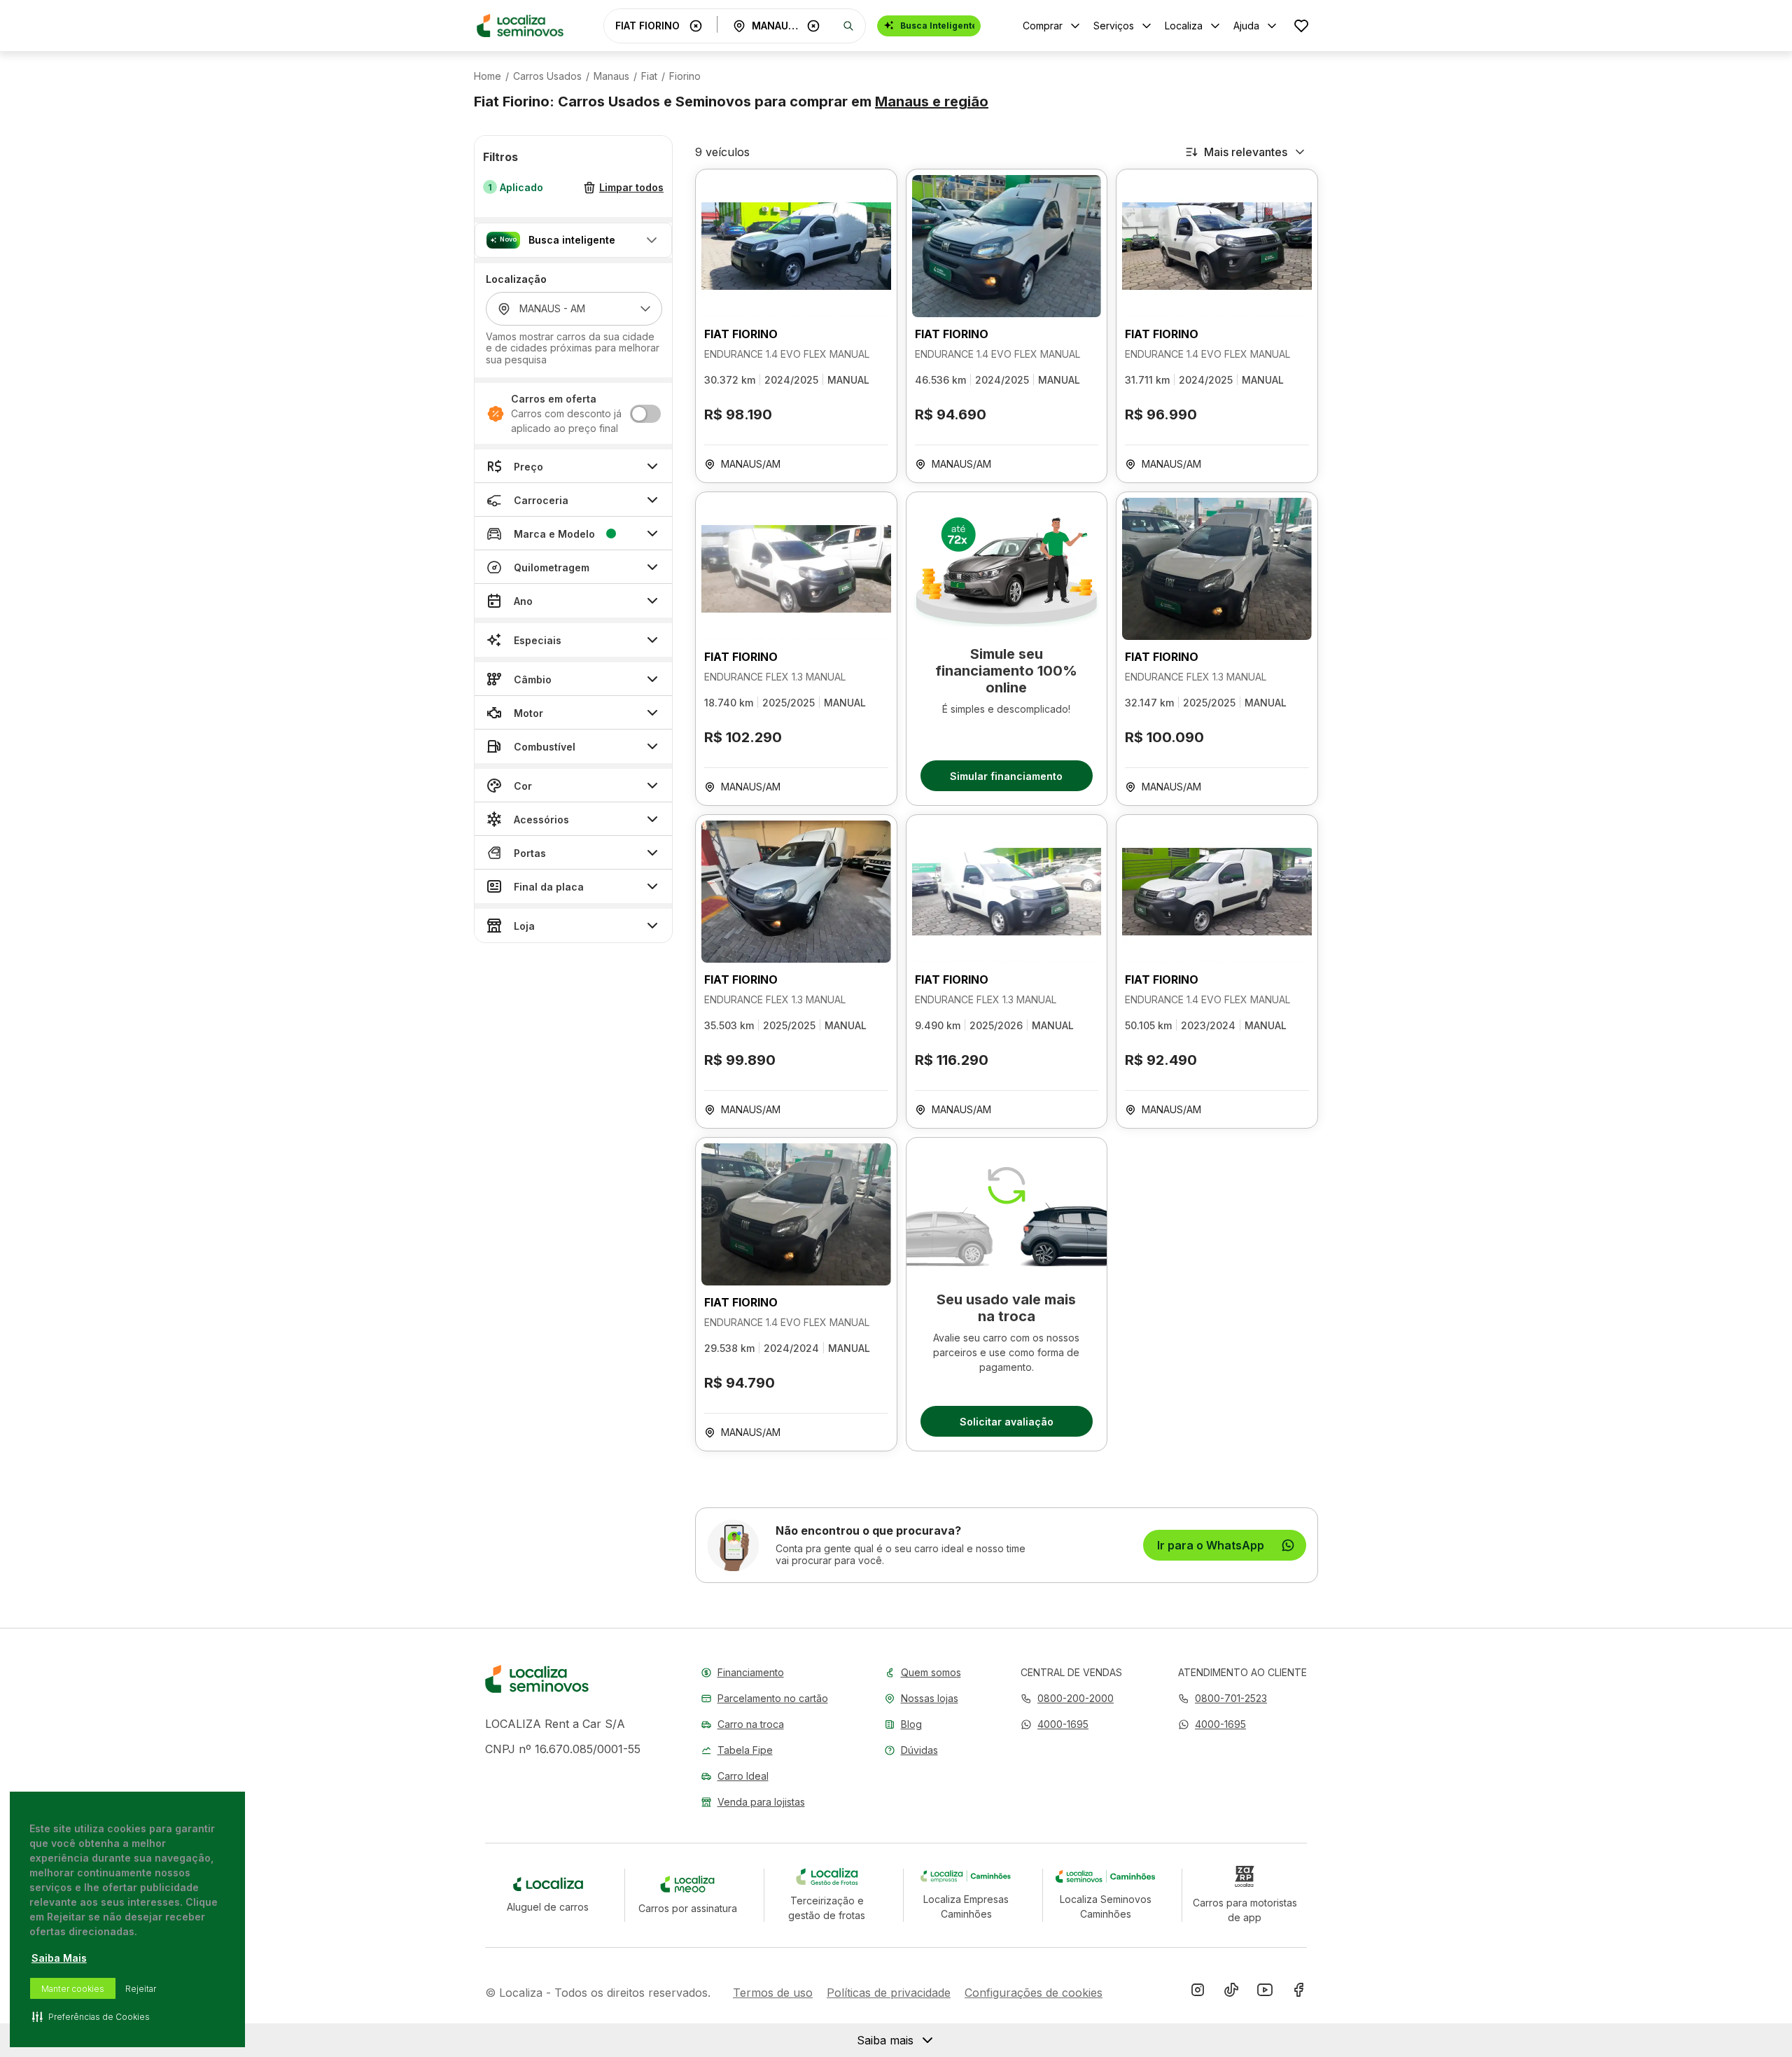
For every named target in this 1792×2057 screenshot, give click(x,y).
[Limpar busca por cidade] (813, 26)
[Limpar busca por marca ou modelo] (696, 26)
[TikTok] (1231, 1993)
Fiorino (685, 76)
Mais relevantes (1246, 152)
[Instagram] (1198, 1993)
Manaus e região (932, 102)
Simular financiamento (1006, 776)
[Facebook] (1298, 1993)
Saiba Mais (59, 1958)
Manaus (611, 76)
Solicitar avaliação (1007, 1422)
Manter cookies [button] (73, 1989)
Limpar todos (631, 188)
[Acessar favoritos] (1301, 26)
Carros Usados (547, 76)
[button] (573, 240)
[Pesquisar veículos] (848, 26)
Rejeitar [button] (141, 1989)
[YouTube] (1265, 1993)
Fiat (649, 76)
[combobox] (650, 26)
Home (488, 76)
